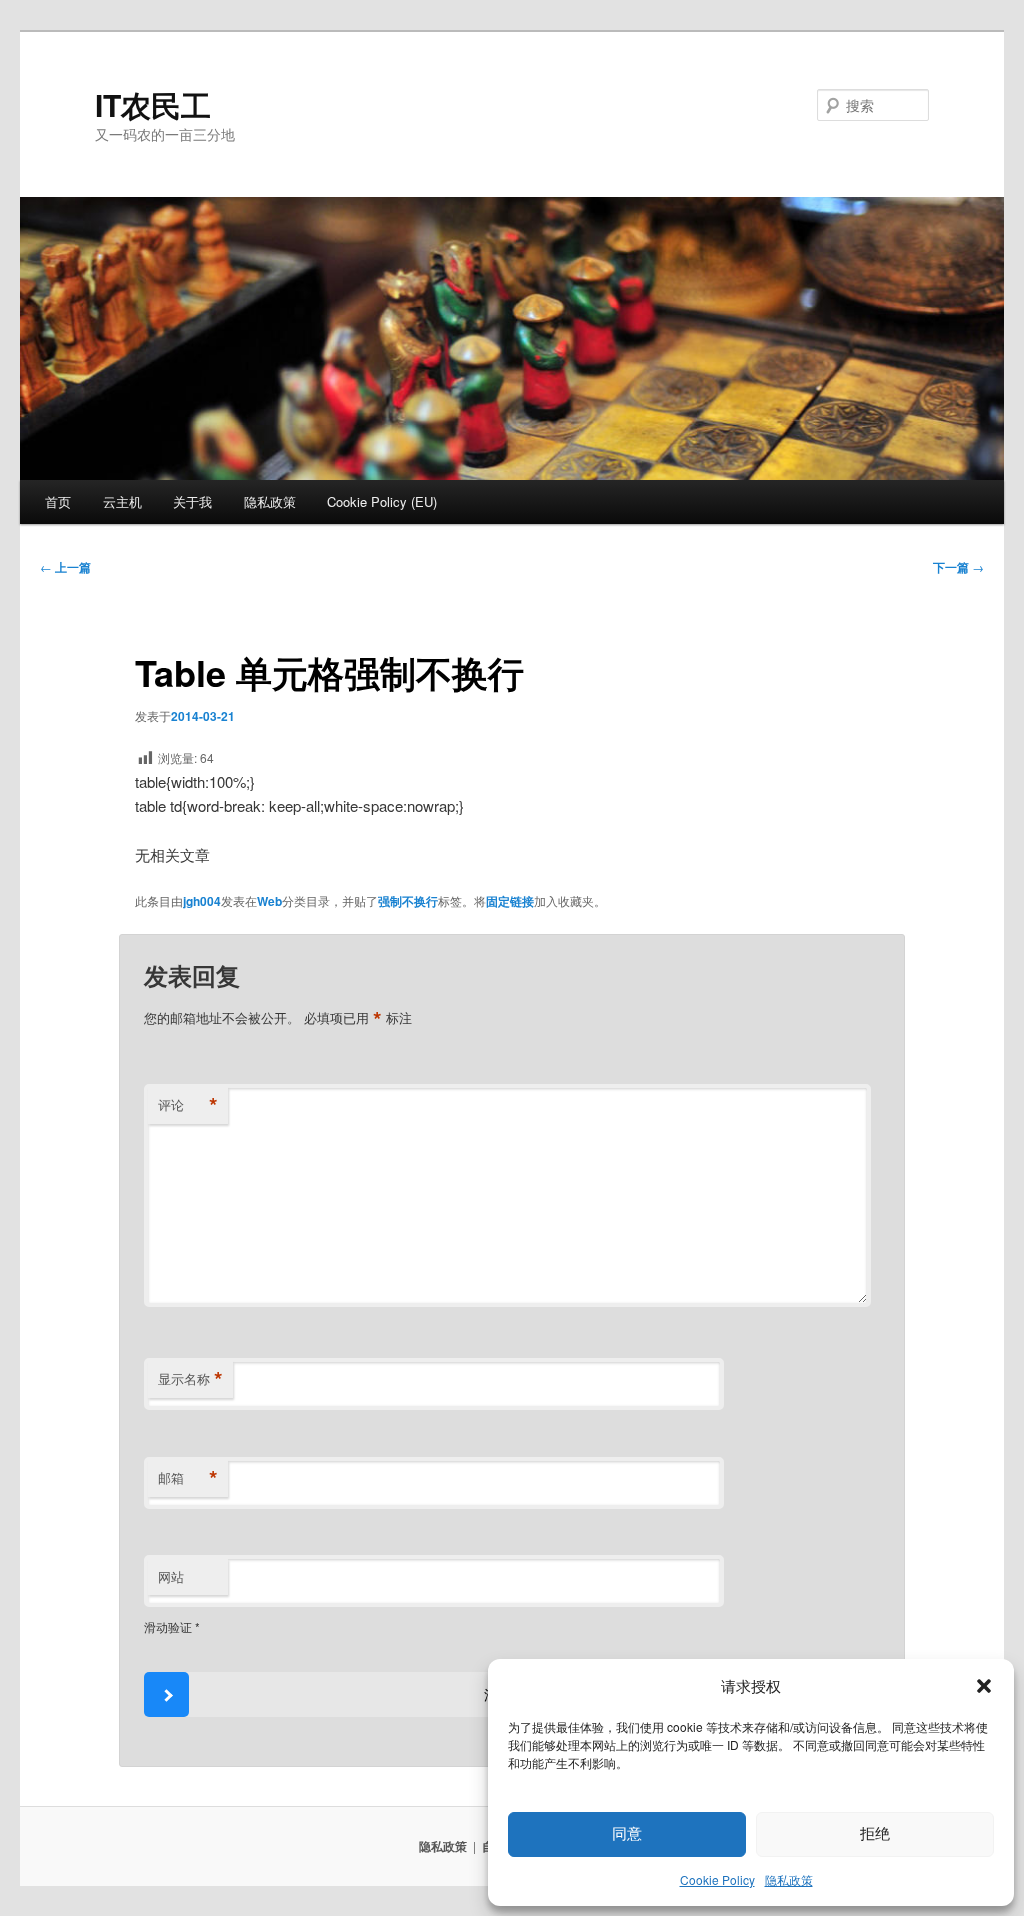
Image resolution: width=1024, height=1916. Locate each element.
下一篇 (958, 567)
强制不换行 (408, 901)
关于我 (192, 501)
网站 (171, 1576)
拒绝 (875, 1833)
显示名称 (190, 1379)
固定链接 (510, 901)
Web (269, 901)
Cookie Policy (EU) (382, 501)
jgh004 (202, 901)
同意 (627, 1833)
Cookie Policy (717, 1879)
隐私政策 (789, 1879)
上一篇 (65, 567)
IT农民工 (153, 104)
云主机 (122, 501)
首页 (58, 501)
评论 (188, 1105)
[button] (984, 1686)
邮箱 (188, 1478)
